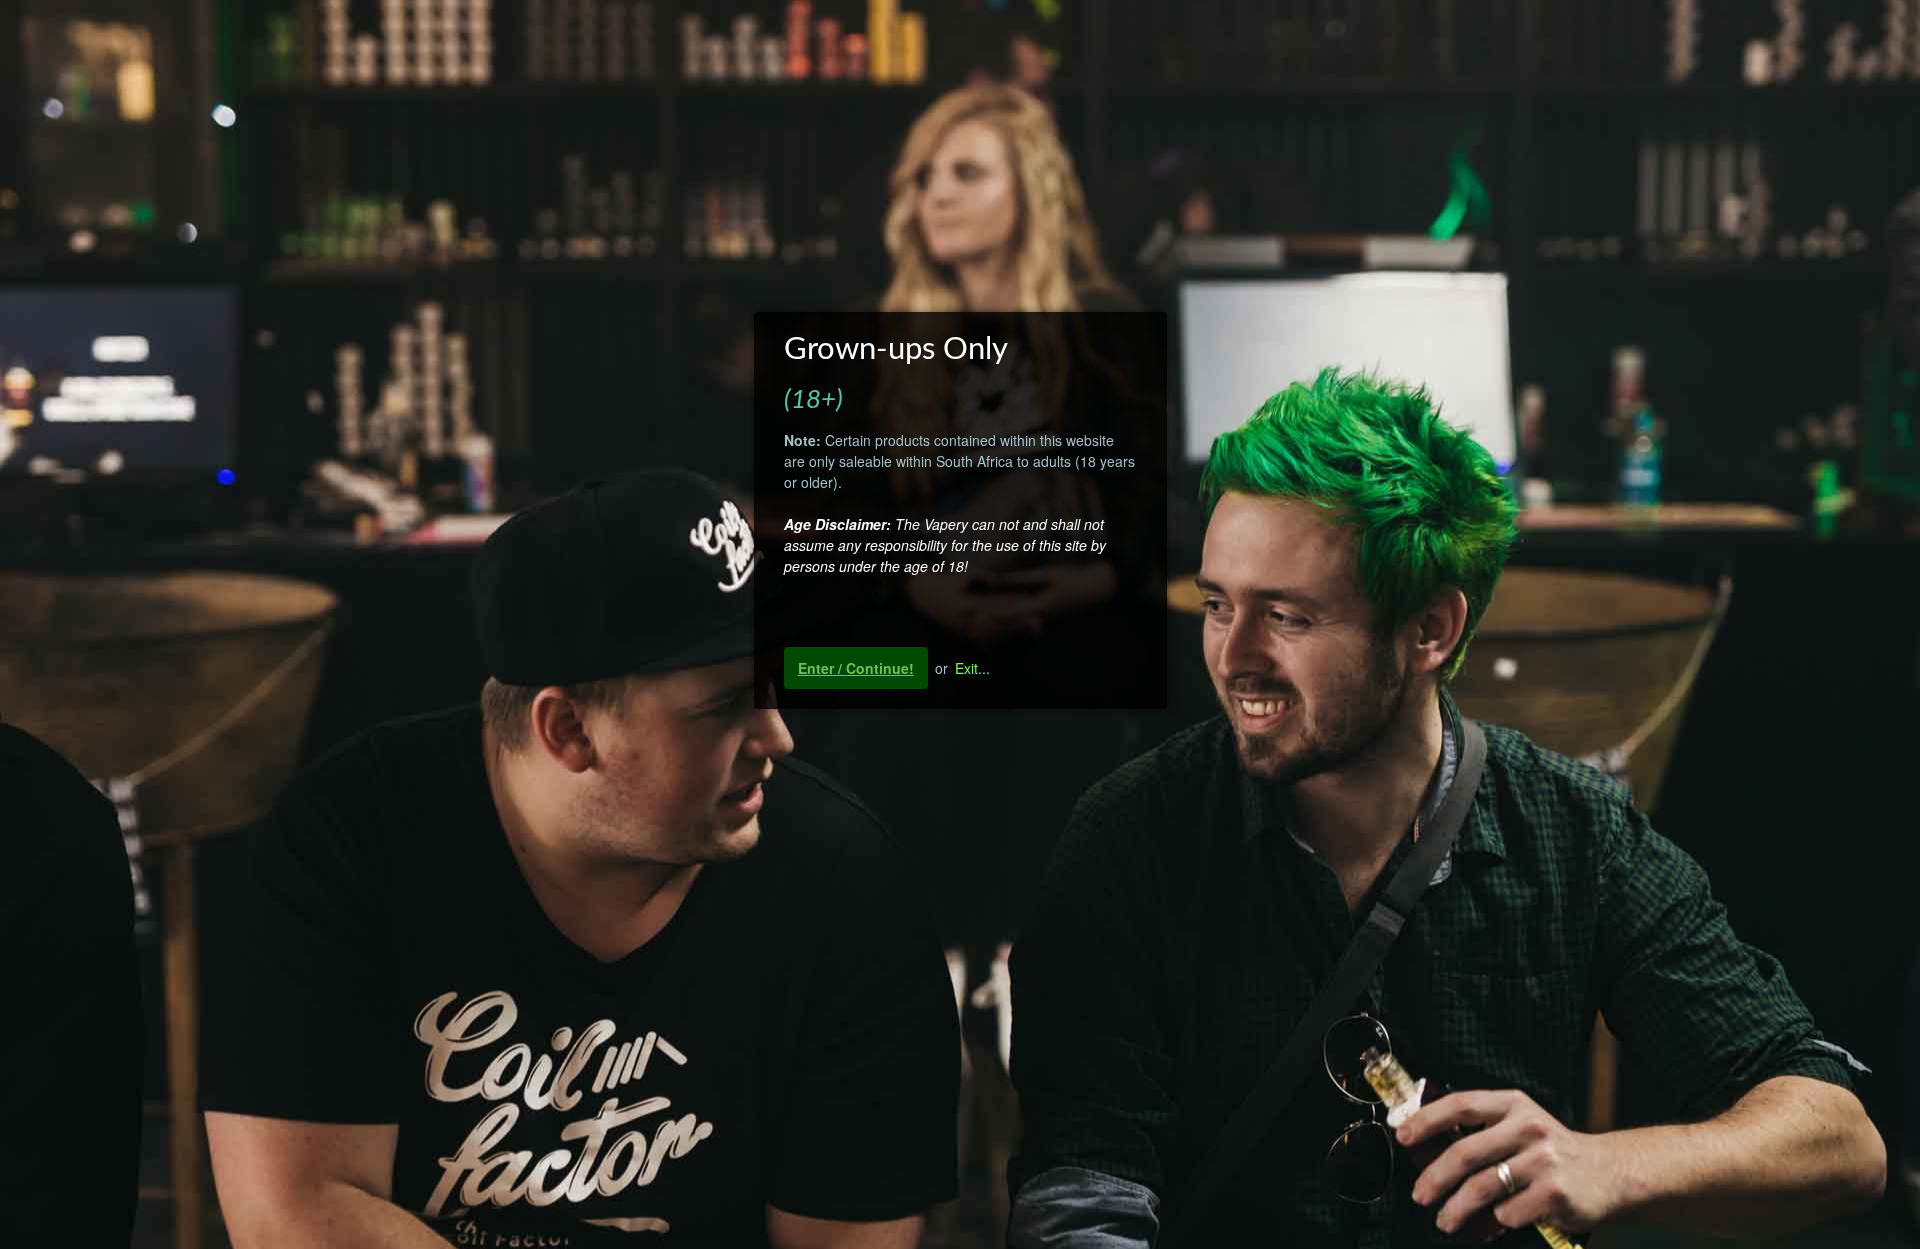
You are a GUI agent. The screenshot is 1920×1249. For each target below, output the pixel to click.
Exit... (972, 668)
